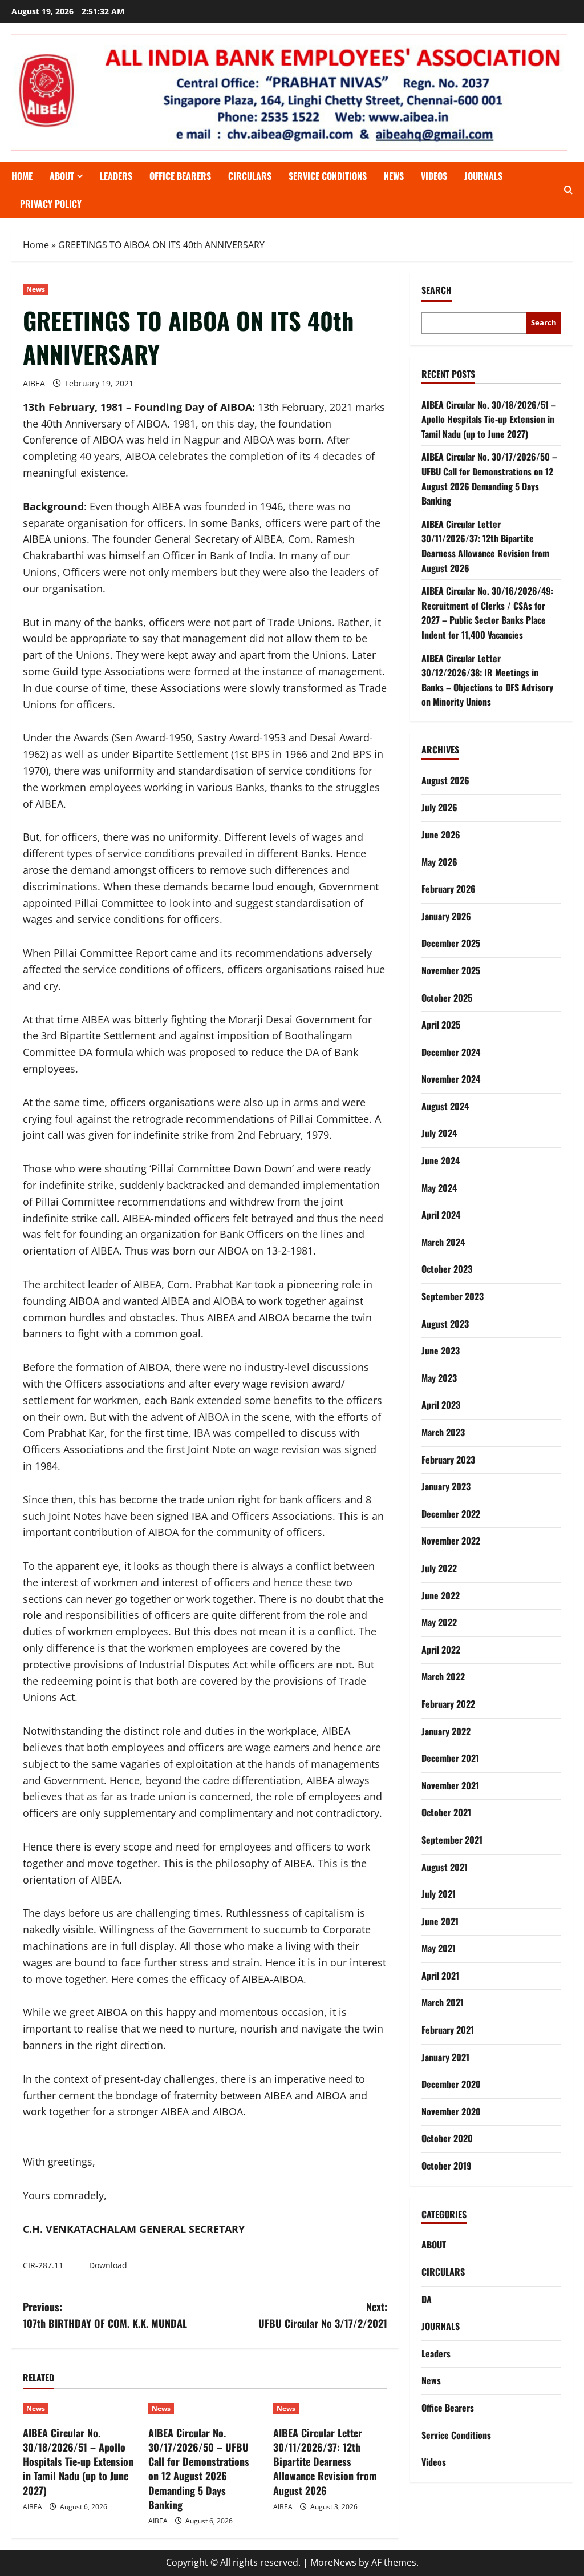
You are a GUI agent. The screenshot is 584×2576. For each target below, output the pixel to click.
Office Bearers (448, 2408)
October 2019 (447, 2166)
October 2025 (447, 998)
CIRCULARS (250, 176)
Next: (323, 2315)
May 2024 (439, 1188)
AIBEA (34, 383)
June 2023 (441, 1351)
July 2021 (439, 1894)
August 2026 (445, 780)
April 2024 (441, 1215)
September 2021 (452, 1840)
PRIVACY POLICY (51, 204)
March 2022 (443, 1676)
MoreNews (333, 2562)
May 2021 (439, 1948)
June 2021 (440, 1921)
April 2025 (441, 1025)
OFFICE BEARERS (180, 176)
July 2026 (439, 807)
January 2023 (446, 1486)
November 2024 (451, 1079)
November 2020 (451, 2111)
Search (437, 290)
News (394, 176)
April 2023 (441, 1405)
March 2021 (443, 2002)
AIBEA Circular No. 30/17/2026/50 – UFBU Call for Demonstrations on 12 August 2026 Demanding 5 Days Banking (199, 2469)
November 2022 (451, 1541)
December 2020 (451, 2084)
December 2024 (451, 1052)
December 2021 (450, 1758)
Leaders (116, 176)
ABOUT (62, 176)
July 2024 (439, 1133)
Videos (434, 176)
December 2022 (451, 1514)
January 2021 (445, 2057)
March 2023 (443, 1432)
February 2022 (448, 1704)
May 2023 (439, 1378)
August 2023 (445, 1324)
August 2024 (445, 1106)
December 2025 (451, 943)
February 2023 (448, 1460)
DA (427, 2299)
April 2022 (441, 1650)
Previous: (105, 2315)
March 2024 (443, 1242)
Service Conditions (328, 176)
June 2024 (441, 1160)
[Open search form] (568, 190)
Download (108, 2265)
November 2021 (450, 1785)
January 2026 (446, 916)
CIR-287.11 (43, 2265)
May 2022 (439, 1622)
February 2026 (449, 889)
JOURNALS (483, 176)
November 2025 (451, 970)
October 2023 (447, 1269)
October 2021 (446, 1812)
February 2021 (448, 2030)
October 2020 (447, 2138)
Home (22, 176)
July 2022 (439, 1568)
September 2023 (453, 1296)
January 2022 (446, 1731)
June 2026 (441, 835)
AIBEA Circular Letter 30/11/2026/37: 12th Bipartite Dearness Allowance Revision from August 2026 (325, 2462)
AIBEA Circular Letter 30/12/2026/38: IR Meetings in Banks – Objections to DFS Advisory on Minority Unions (487, 680)
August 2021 (445, 1867)
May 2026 (439, 862)
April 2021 (440, 1976)
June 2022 (441, 1595)
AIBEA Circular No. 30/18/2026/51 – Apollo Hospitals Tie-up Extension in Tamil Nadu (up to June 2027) (78, 2462)
